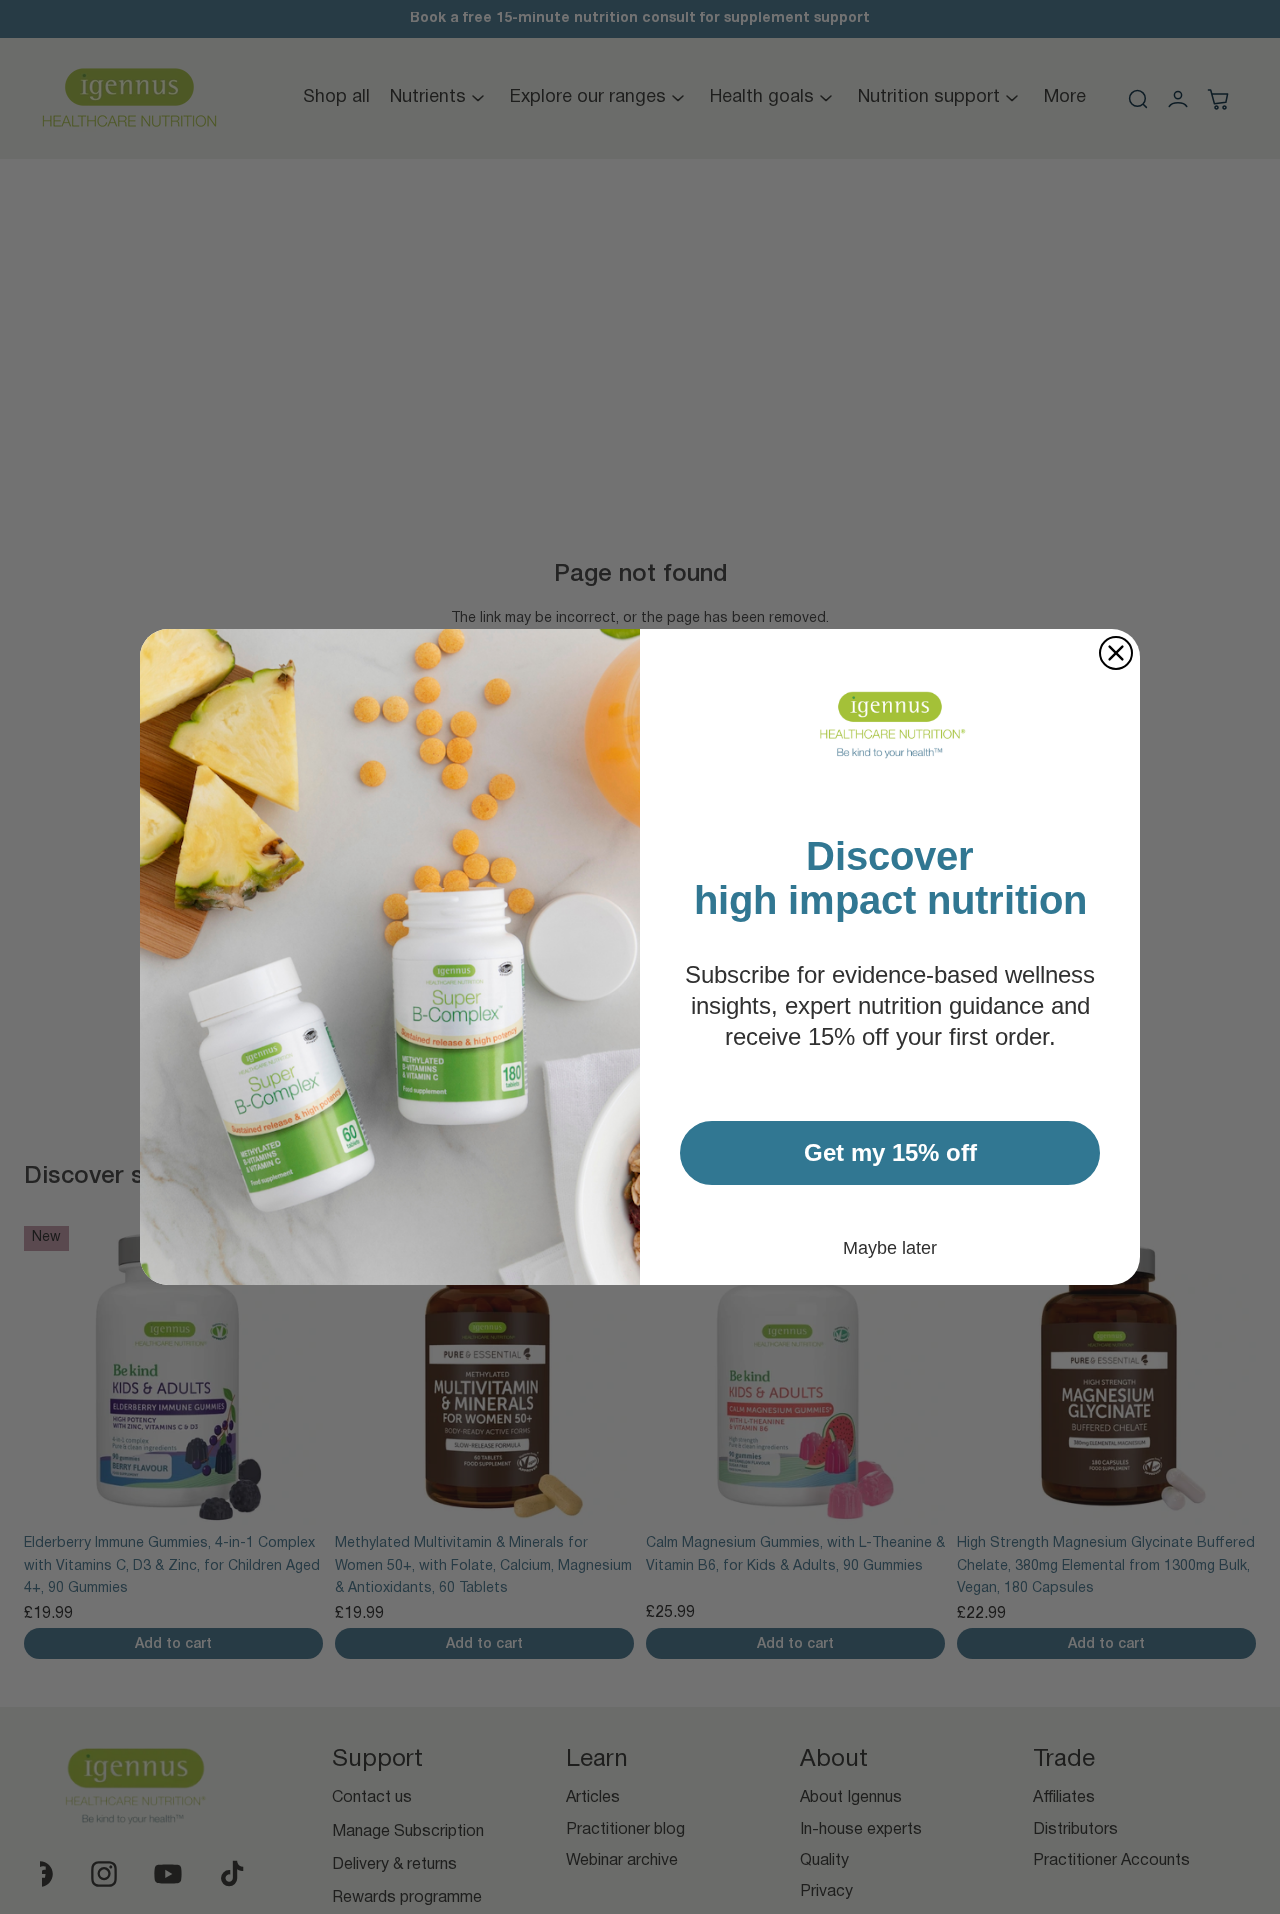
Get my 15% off (890, 1152)
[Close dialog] (1116, 653)
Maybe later (890, 1248)
